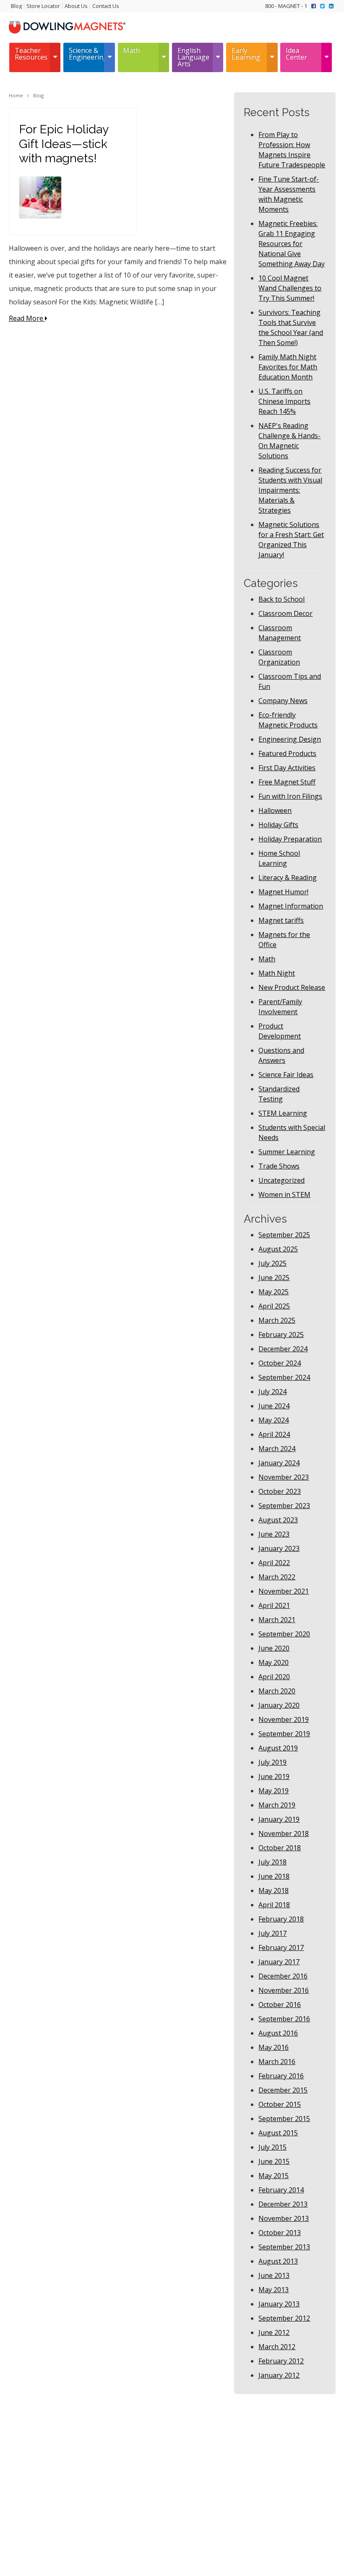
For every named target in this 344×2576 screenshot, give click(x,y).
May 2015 (274, 2176)
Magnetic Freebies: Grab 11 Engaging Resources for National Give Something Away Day (292, 244)
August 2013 (278, 2261)
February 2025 (281, 1335)
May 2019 (274, 1791)
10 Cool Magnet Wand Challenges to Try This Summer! (290, 288)
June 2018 (274, 1876)
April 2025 (274, 1306)
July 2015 (272, 2147)
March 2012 (277, 2347)
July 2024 (272, 1392)
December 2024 (283, 1349)
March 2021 (277, 1620)
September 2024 (284, 1377)
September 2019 (284, 1734)
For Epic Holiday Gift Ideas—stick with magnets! (64, 144)
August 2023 (278, 1520)
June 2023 (274, 1534)
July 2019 (272, 1762)
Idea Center (296, 54)
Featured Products (287, 753)
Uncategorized (281, 1180)
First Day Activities (287, 768)
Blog (16, 6)
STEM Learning (283, 1113)
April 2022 (274, 1563)
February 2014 (281, 2190)
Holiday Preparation (290, 839)
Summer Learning (287, 1152)
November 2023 (284, 1477)
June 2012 (274, 2332)
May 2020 (274, 1662)
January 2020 (279, 1705)
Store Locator (43, 6)
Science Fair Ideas (286, 1075)
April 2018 (274, 1905)
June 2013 (274, 2275)
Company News (283, 701)
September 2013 (284, 2247)
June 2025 (274, 1278)
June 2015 (274, 2161)
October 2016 (280, 2005)
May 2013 (274, 2290)
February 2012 (281, 2361)
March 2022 (277, 1577)
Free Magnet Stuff (287, 782)
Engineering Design (290, 739)
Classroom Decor (285, 613)
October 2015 (280, 2104)
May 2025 (274, 1292)
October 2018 (280, 1848)
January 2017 (279, 1962)
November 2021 (284, 1591)
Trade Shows (279, 1166)
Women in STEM (284, 1195)
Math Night (277, 973)
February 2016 (281, 2076)
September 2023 (284, 1506)
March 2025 (277, 1320)
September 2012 (284, 2318)
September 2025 (284, 1235)
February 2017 (281, 1948)
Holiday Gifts (278, 825)
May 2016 (274, 2047)
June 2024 (274, 1406)
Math (131, 50)
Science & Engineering (86, 54)
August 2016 (278, 2033)
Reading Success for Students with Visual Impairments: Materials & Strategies (290, 490)
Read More (27, 318)
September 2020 (284, 1634)
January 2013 (279, 2304)
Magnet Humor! (283, 892)
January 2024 (279, 1463)
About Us (76, 6)
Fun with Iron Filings (290, 796)
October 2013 (280, 2233)
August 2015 (278, 2133)
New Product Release (292, 987)
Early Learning (246, 54)
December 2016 (283, 1976)
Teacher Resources (31, 54)
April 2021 (274, 1605)
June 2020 (274, 1648)
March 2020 (277, 1691)
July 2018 (272, 1862)
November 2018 (284, 1833)
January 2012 (279, 2375)
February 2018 (281, 1919)
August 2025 (278, 1249)
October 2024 (280, 1363)
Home (16, 95)
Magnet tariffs (281, 920)
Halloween (275, 810)
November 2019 (284, 1719)
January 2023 (279, 1548)
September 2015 (284, 2119)
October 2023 (280, 1491)
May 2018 (274, 1890)
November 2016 (284, 1990)
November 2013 (284, 2218)
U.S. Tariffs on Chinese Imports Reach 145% (284, 401)
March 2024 (277, 1449)
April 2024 (274, 1434)
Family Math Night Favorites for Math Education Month (288, 367)
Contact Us (106, 6)
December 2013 (283, 2204)
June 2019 (274, 1776)
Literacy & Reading (288, 878)
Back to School (281, 599)
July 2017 (272, 1933)
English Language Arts (193, 57)
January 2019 (279, 1819)
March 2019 (277, 1805)
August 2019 (278, 1748)
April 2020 (274, 1677)
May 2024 (274, 1420)
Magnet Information (291, 906)
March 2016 (277, 2062)
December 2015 (283, 2090)
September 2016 (284, 2019)
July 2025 (272, 1263)
